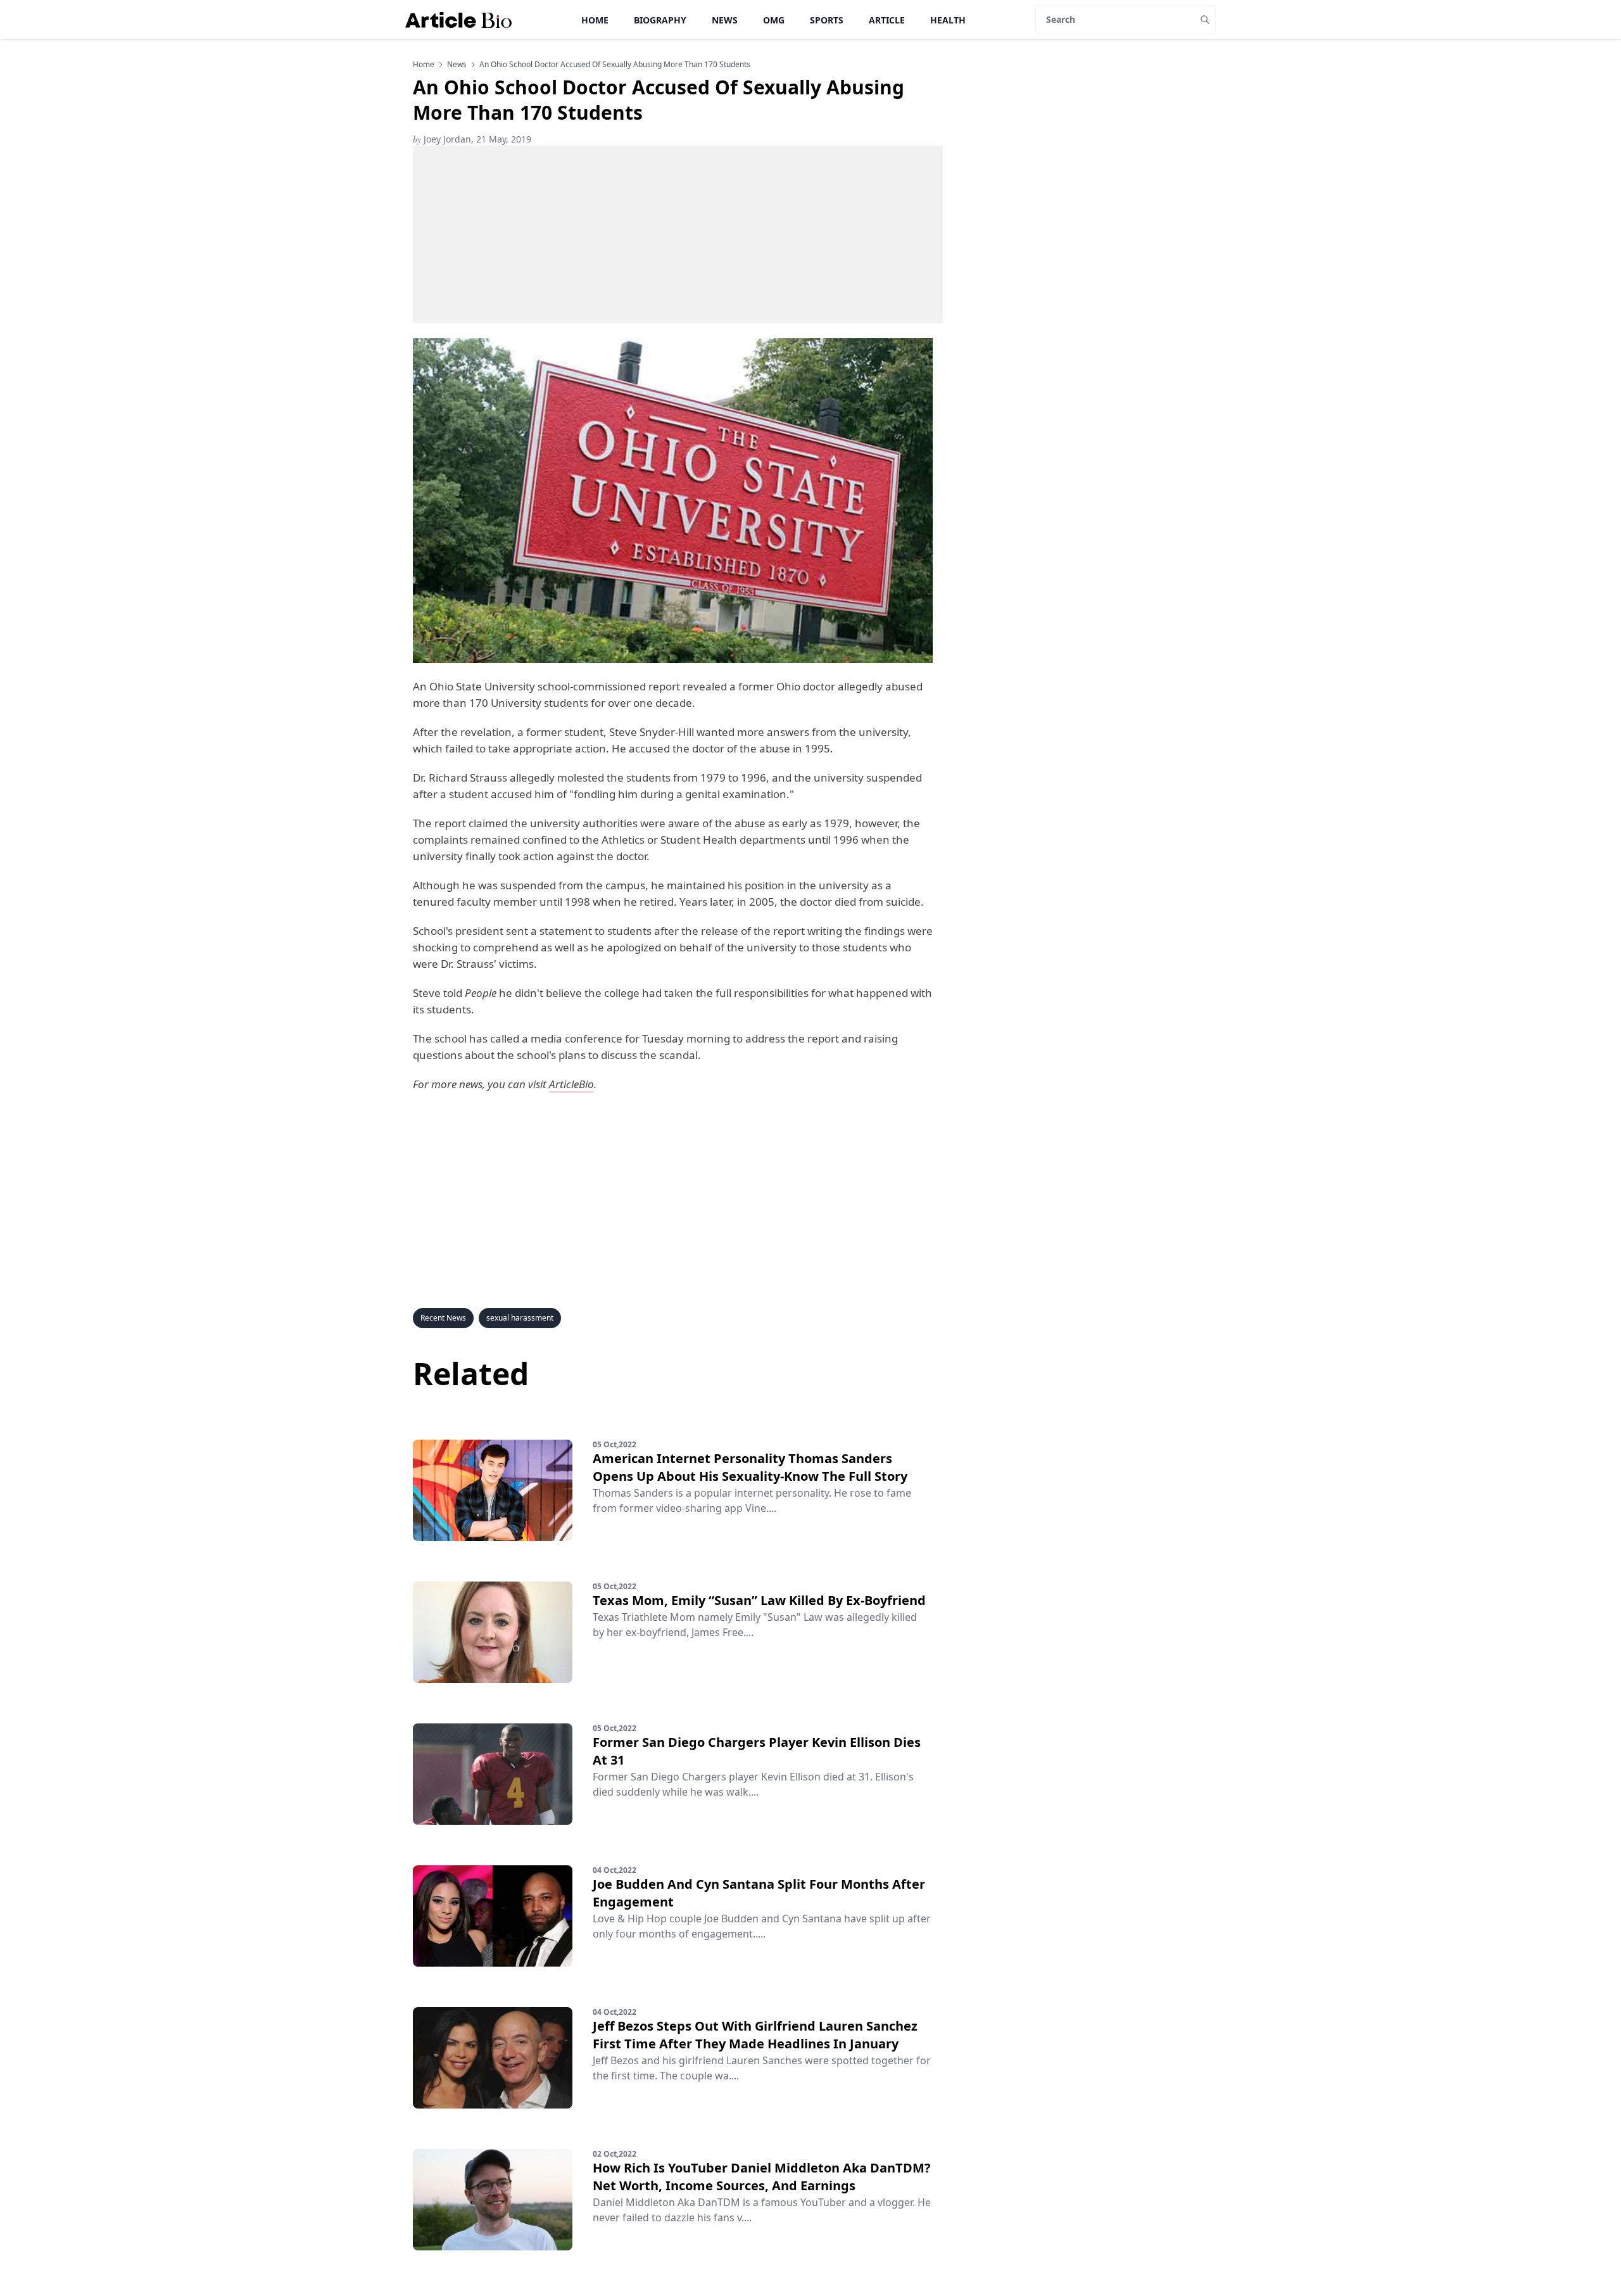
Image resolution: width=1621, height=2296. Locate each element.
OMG (774, 20)
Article (887, 20)
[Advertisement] (678, 234)
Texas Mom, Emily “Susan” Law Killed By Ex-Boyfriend (759, 1600)
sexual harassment (520, 1318)
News (725, 20)
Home (595, 20)
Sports (827, 20)
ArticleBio (571, 1084)
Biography (660, 20)
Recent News (443, 1318)
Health (948, 20)
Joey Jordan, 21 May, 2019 (472, 139)
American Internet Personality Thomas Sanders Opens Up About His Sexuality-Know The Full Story (750, 1467)
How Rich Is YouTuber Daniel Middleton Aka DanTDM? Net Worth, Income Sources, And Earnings (762, 2177)
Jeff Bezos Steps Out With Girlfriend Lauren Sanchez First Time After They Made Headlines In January (755, 2035)
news (457, 65)
